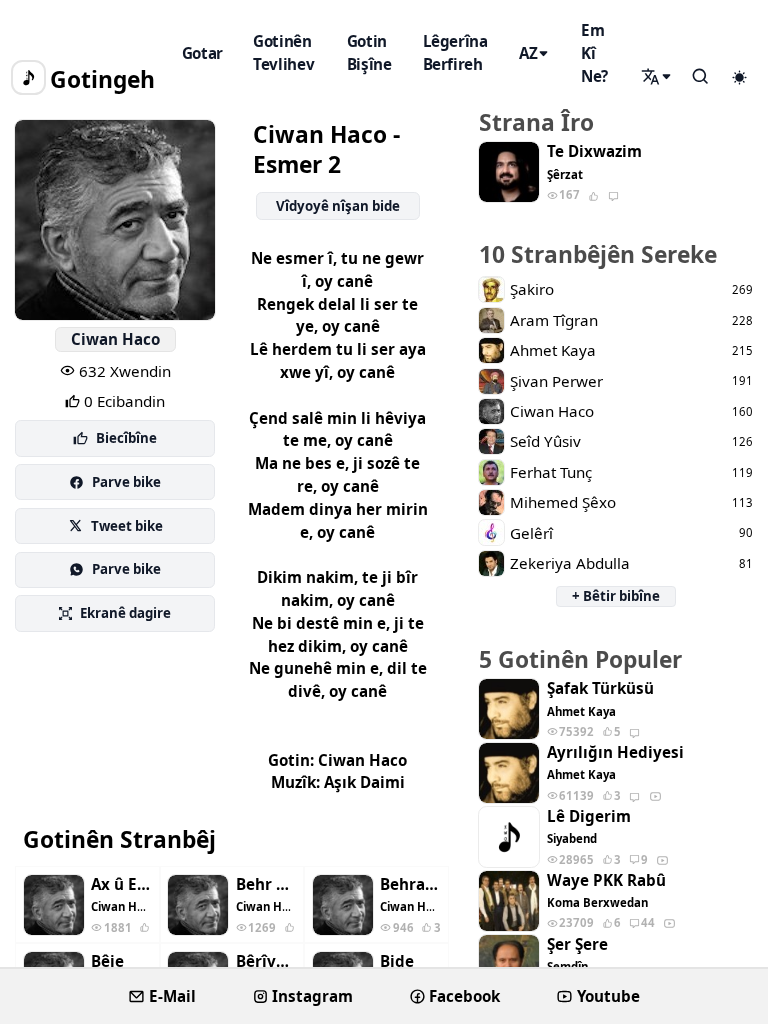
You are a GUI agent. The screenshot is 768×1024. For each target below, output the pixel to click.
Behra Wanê (410, 884)
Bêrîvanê (266, 961)
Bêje (107, 961)
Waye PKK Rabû (606, 880)
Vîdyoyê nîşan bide (338, 206)
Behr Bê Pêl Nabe (266, 884)
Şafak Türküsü (600, 688)
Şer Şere (577, 944)
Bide (397, 961)
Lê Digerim (589, 816)
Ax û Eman (121, 884)
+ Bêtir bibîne (616, 596)
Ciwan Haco (115, 339)
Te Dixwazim (594, 151)
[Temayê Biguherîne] (739, 78)
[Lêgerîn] (658, 77)
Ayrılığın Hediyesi (615, 752)
